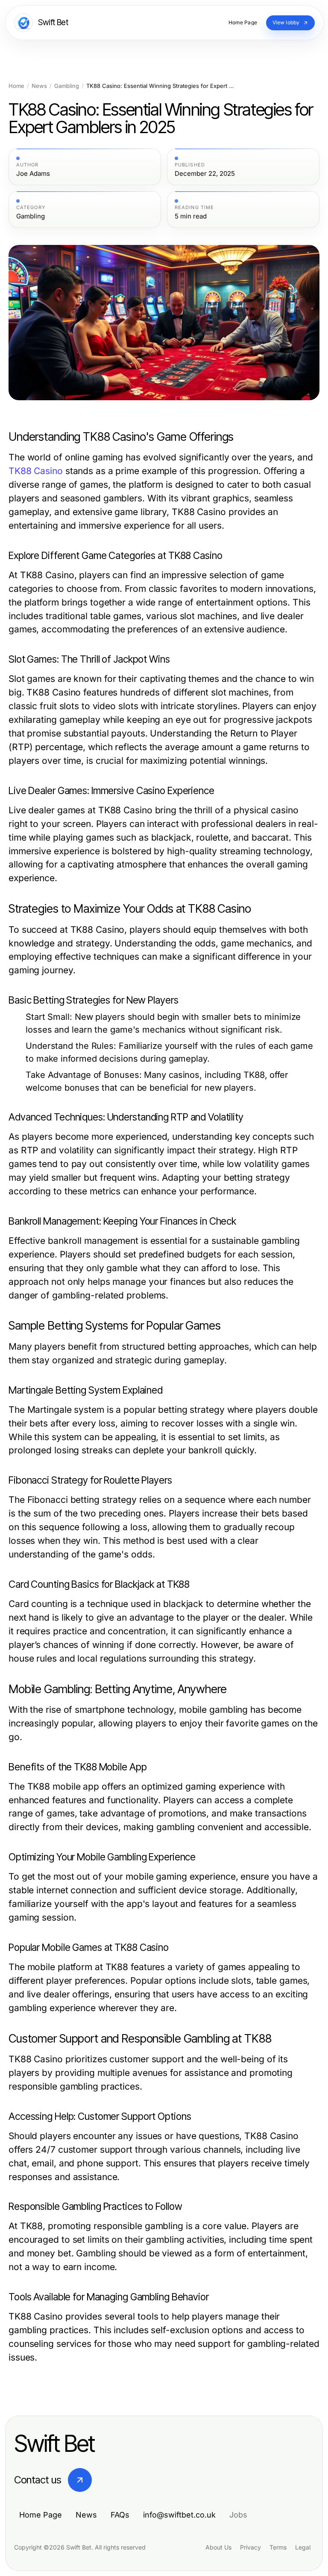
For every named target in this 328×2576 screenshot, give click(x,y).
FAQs (120, 2515)
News (39, 86)
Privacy (250, 2547)
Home (16, 86)
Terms (278, 2547)
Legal (303, 2547)
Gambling (67, 86)
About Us (218, 2547)
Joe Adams (33, 174)
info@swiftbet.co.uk (179, 2515)
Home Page (41, 2515)
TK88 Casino (36, 471)
